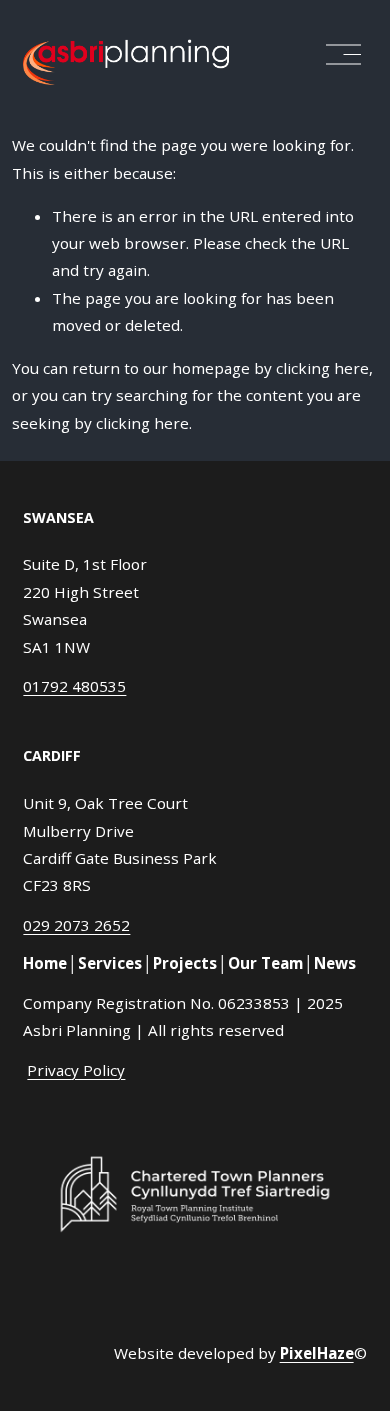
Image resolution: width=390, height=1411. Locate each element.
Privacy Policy (76, 1070)
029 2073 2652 (76, 925)
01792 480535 (74, 686)
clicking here (322, 368)
